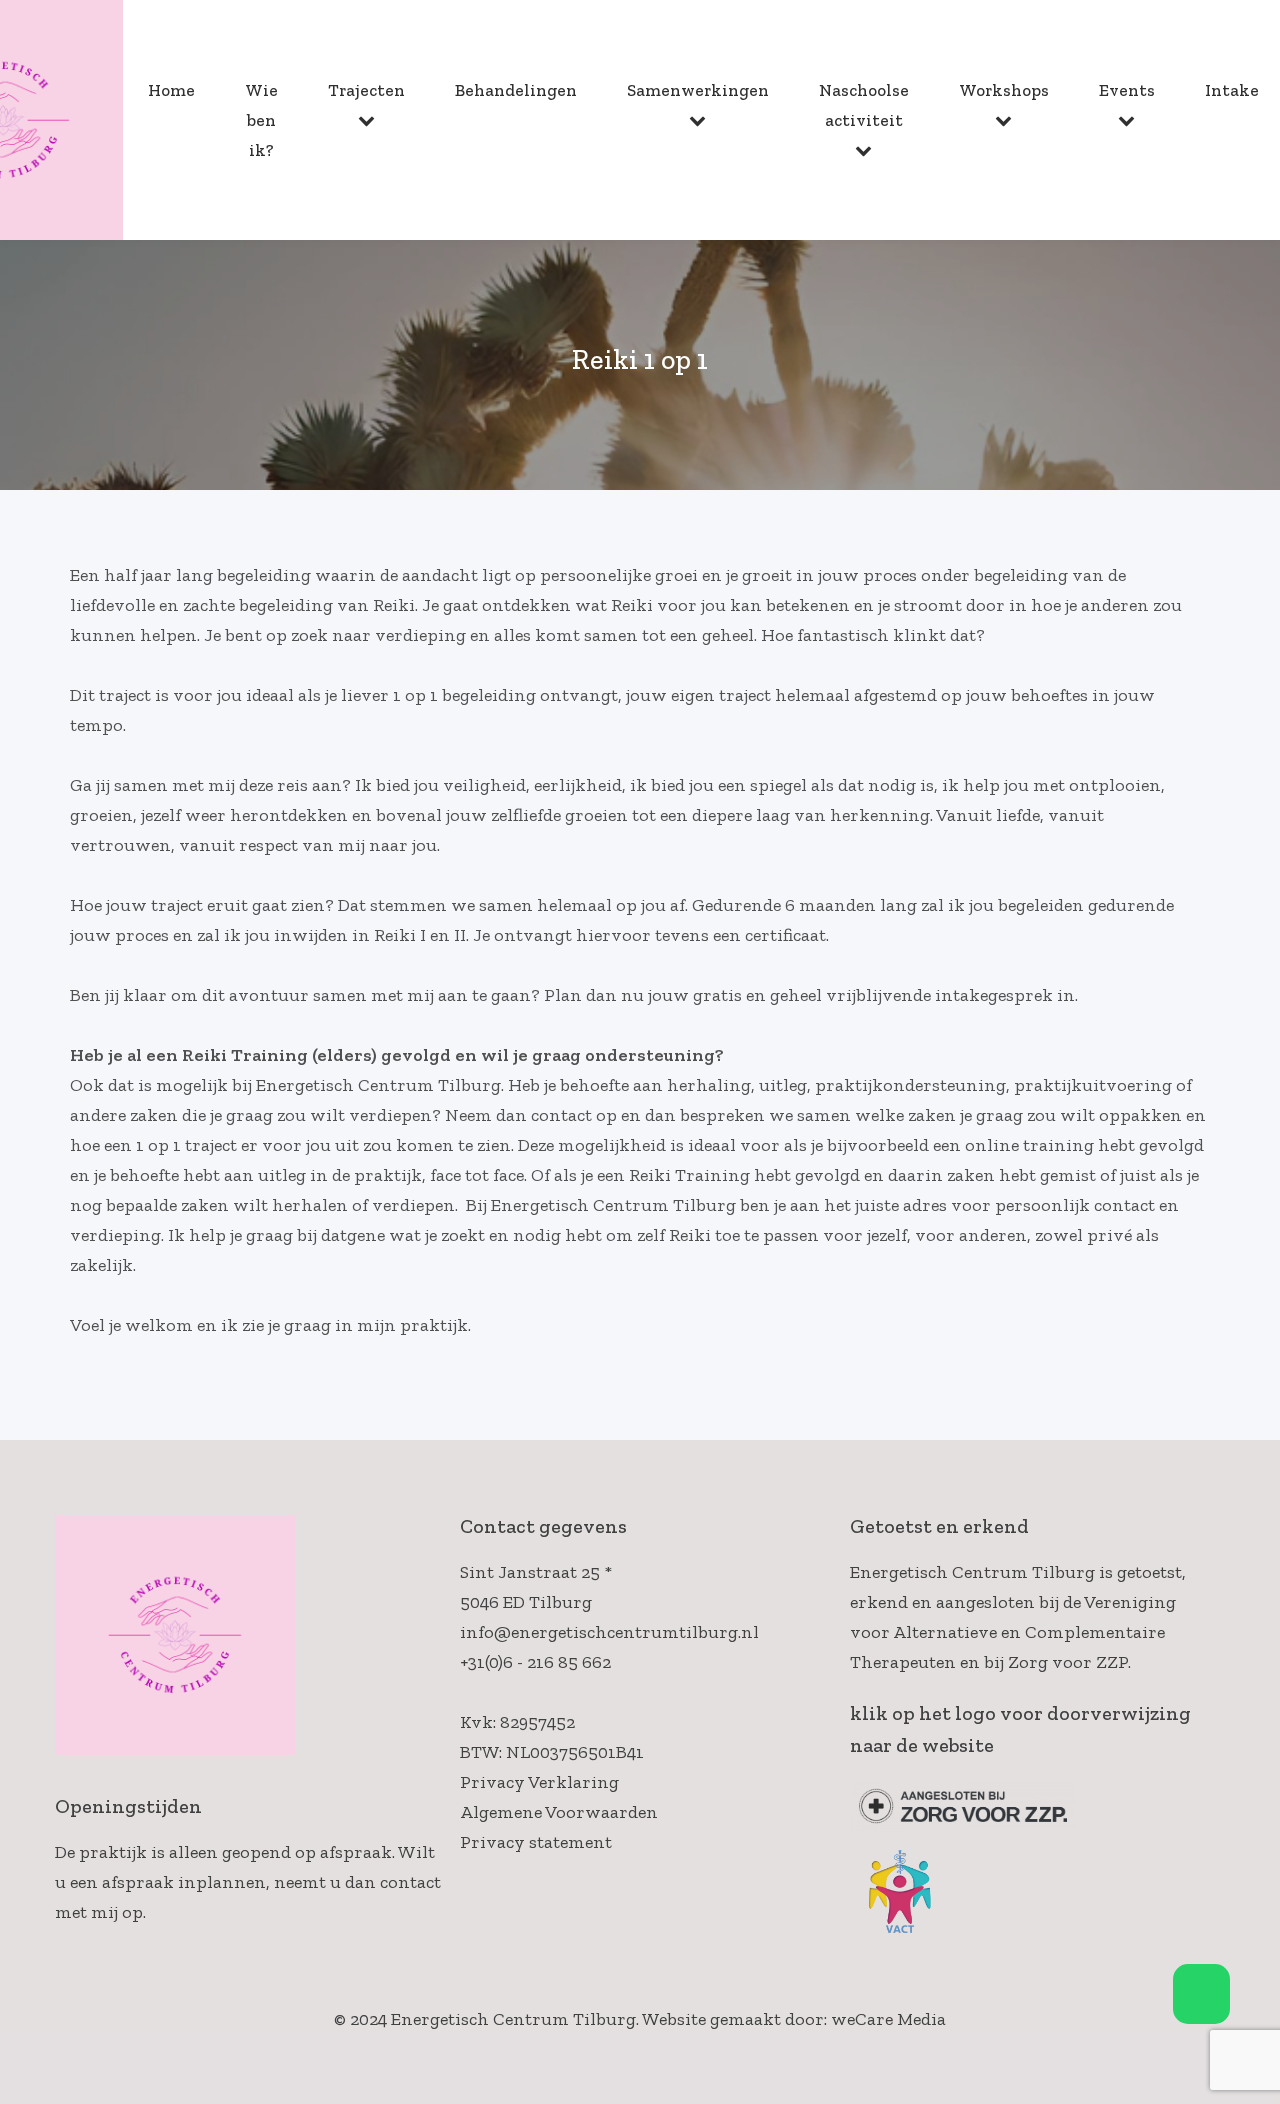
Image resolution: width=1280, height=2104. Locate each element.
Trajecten (366, 90)
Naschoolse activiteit (864, 105)
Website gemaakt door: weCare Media (794, 2019)
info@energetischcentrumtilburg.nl (609, 1632)
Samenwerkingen (698, 90)
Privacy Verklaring (539, 1782)
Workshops (1004, 90)
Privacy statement (536, 1842)
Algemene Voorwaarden (559, 1812)
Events (1127, 90)
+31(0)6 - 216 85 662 (535, 1662)
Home (171, 90)
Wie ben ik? (261, 120)
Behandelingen (516, 90)
